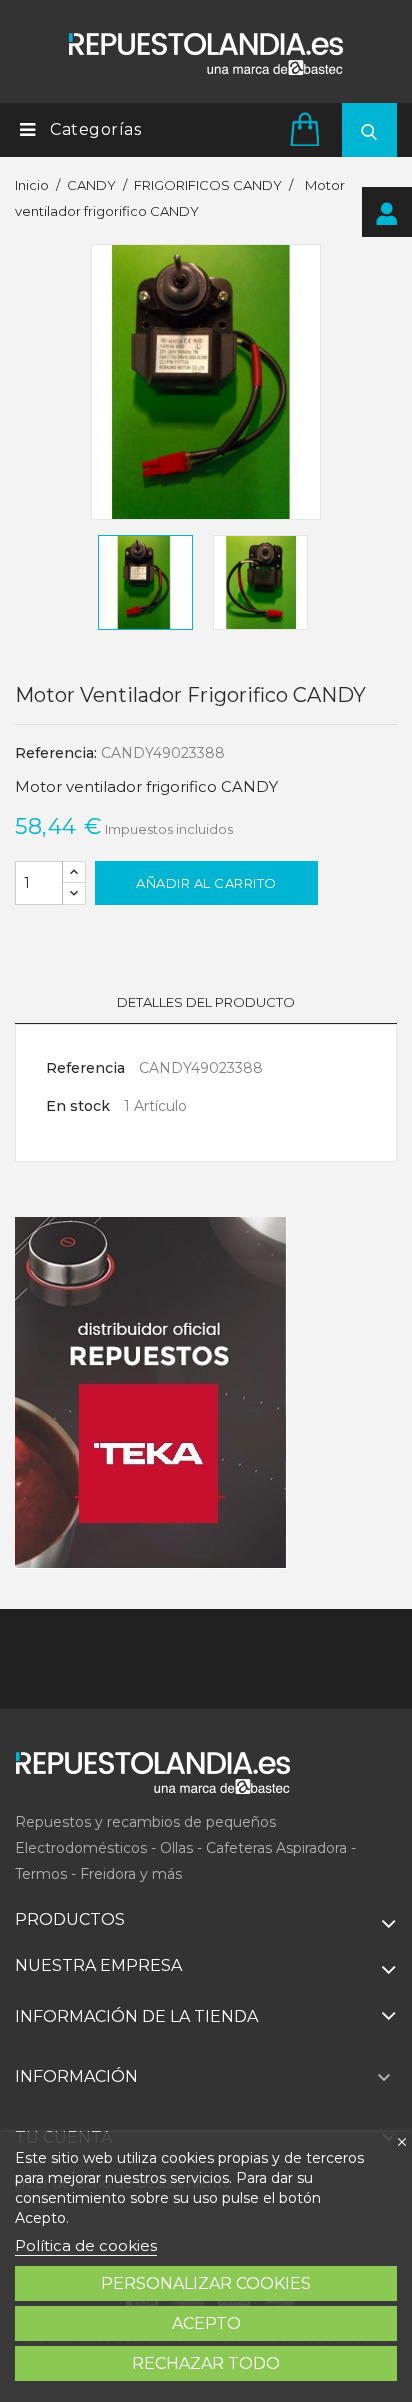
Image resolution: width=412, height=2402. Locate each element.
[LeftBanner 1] (151, 1393)
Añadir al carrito (206, 883)
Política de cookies (86, 2245)
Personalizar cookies (206, 2283)
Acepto (206, 2323)
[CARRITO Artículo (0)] (308, 128)
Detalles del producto (206, 1002)
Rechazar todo (206, 2363)
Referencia (85, 1068)
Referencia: (56, 753)
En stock (78, 1106)
